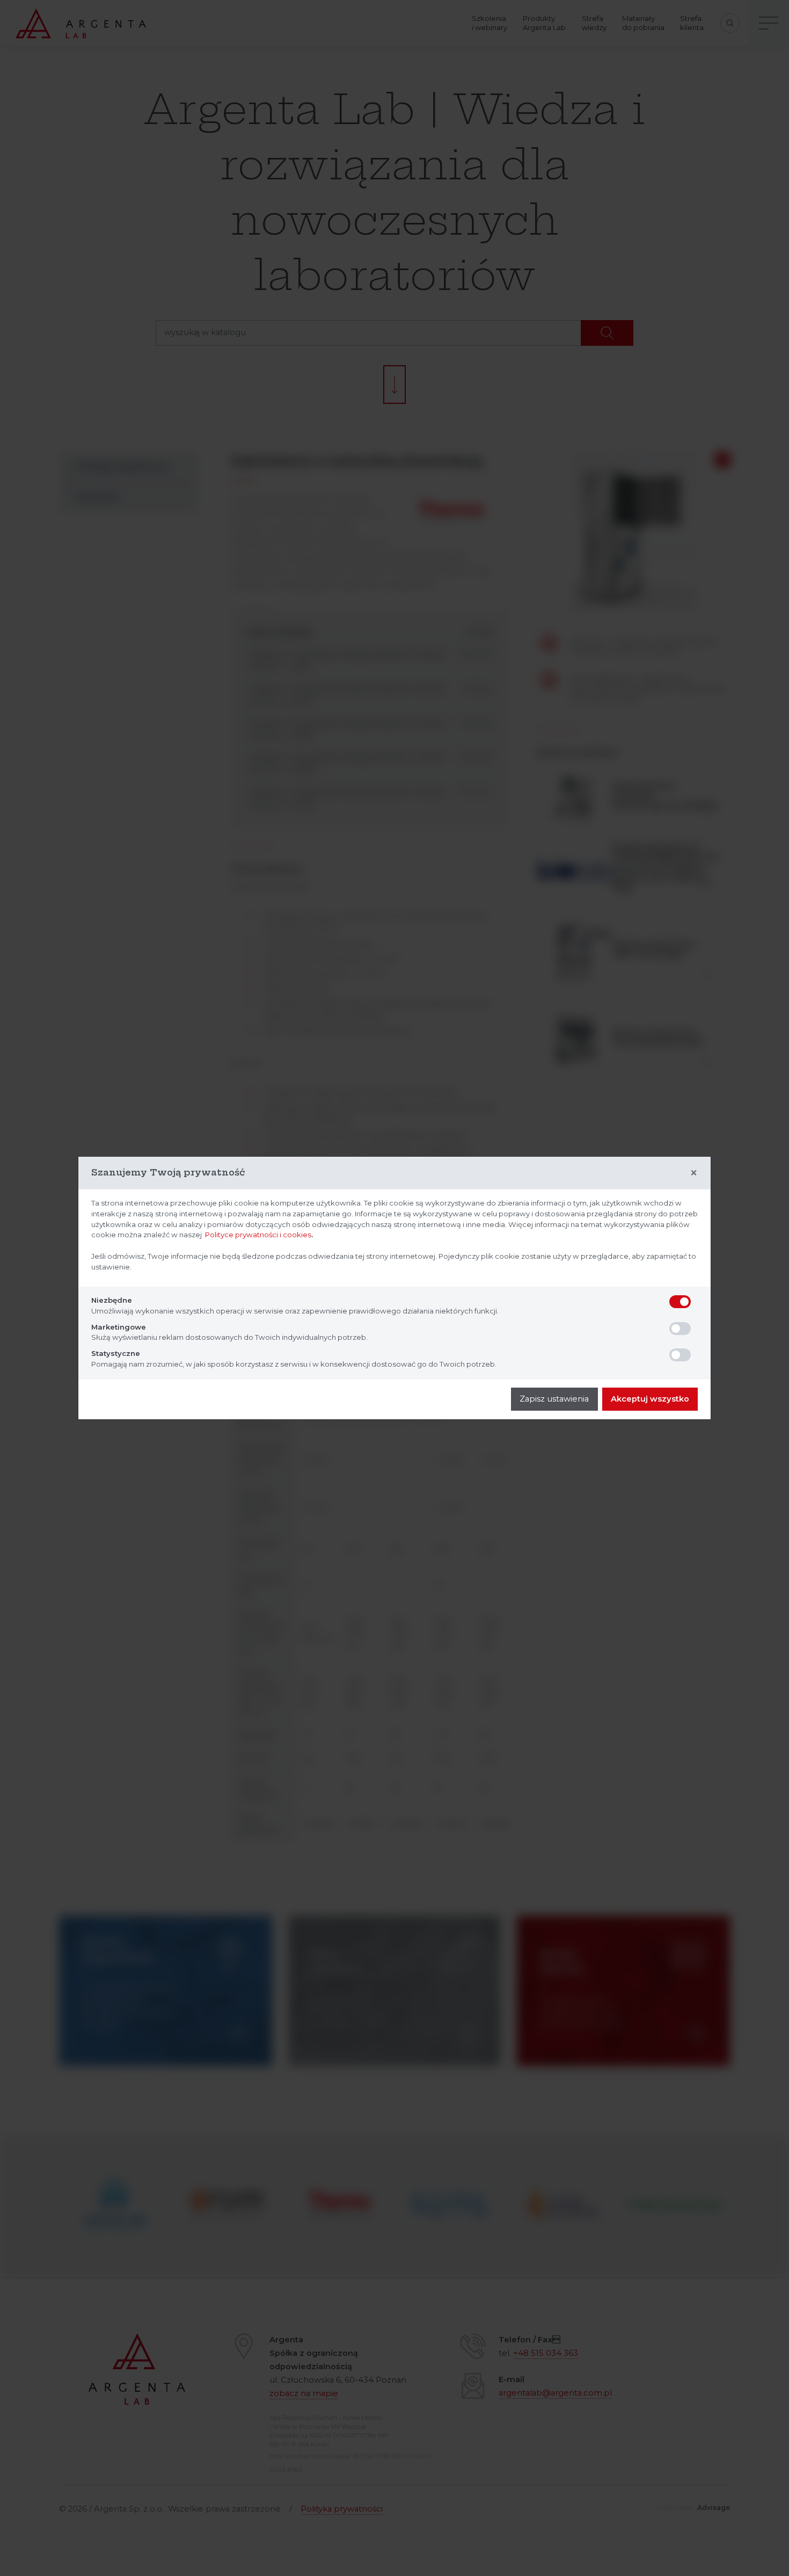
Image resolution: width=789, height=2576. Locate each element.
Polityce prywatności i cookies (258, 1235)
